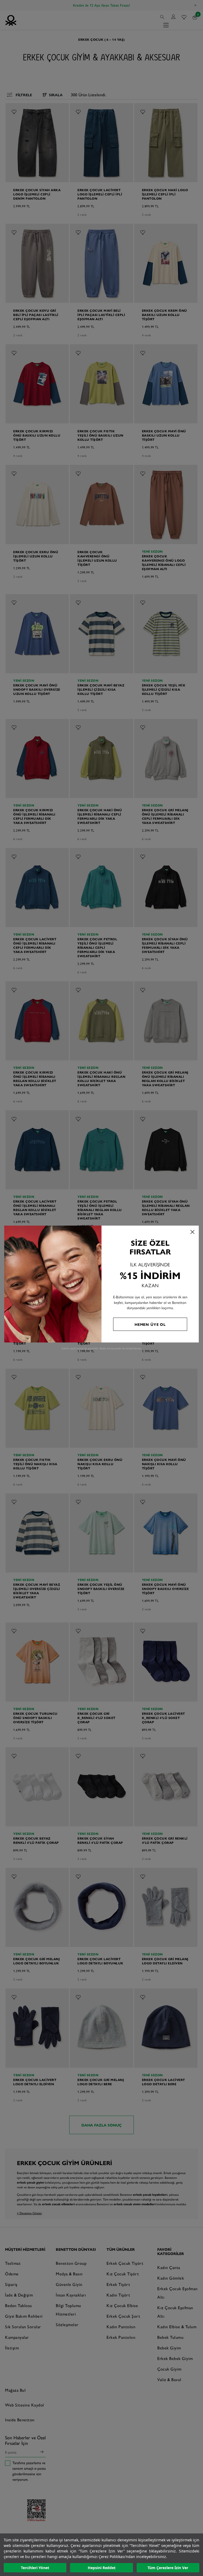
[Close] (192, 1232)
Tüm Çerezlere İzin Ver (168, 2568)
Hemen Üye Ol (150, 1324)
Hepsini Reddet (102, 2568)
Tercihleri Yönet (35, 2568)
